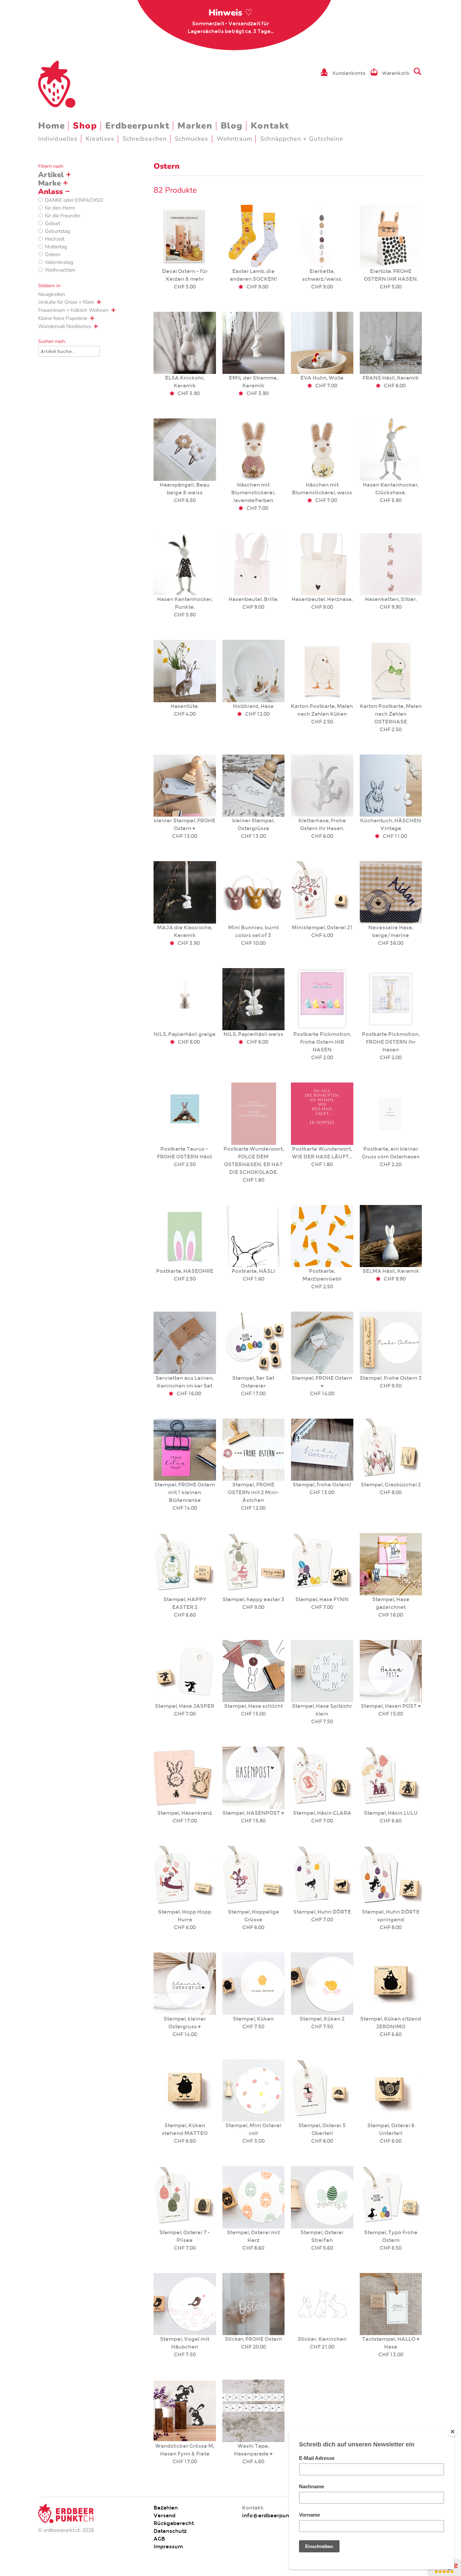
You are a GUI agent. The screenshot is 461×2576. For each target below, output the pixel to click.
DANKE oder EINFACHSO (74, 200)
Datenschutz (170, 2531)
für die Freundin (63, 216)
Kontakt (270, 126)
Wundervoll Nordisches (65, 326)
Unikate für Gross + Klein (66, 302)
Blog (232, 126)
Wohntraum (235, 139)
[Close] (453, 2432)
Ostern (53, 254)
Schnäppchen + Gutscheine (302, 139)
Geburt (53, 223)
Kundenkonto (349, 73)
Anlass (50, 192)
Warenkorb (396, 73)
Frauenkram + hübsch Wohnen (73, 310)
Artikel (51, 175)
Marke (49, 183)
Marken (195, 126)
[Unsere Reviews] (444, 2572)
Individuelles (58, 139)
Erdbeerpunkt (138, 126)
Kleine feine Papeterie (63, 318)
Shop (85, 126)
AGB (159, 2539)
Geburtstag (58, 231)
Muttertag (56, 247)
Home (51, 126)
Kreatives (100, 139)
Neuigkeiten (52, 294)
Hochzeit (55, 239)
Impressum (168, 2546)
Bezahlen (166, 2508)
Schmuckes (192, 139)
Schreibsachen (145, 139)
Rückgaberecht (174, 2523)
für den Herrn (60, 208)
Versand (165, 2515)
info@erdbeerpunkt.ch (272, 2515)
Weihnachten (60, 270)
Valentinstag (59, 262)
